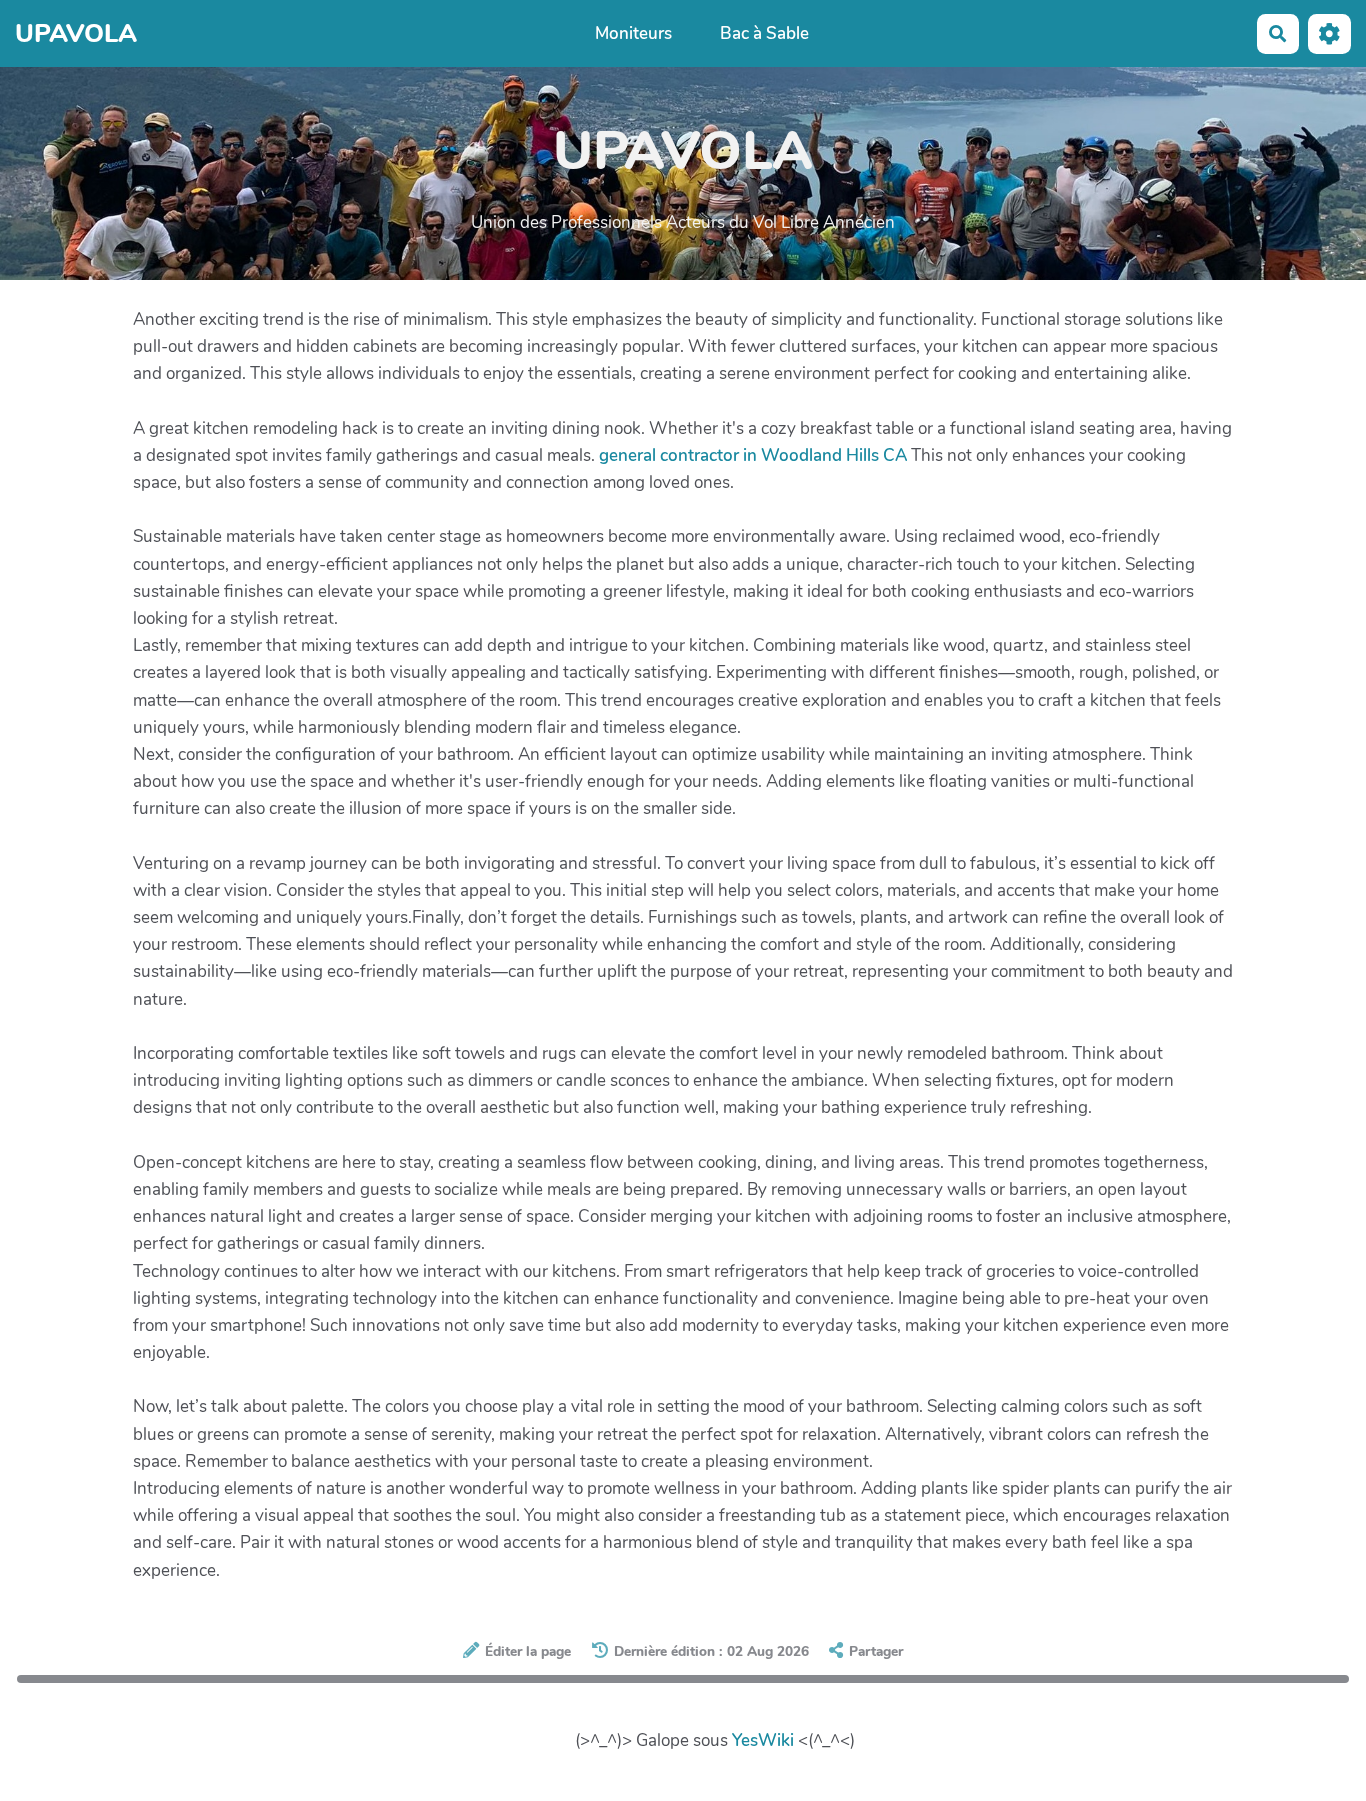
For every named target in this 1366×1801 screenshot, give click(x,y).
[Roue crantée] (1329, 33)
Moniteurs (633, 33)
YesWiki (763, 1740)
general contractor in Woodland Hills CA (753, 455)
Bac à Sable (764, 33)
